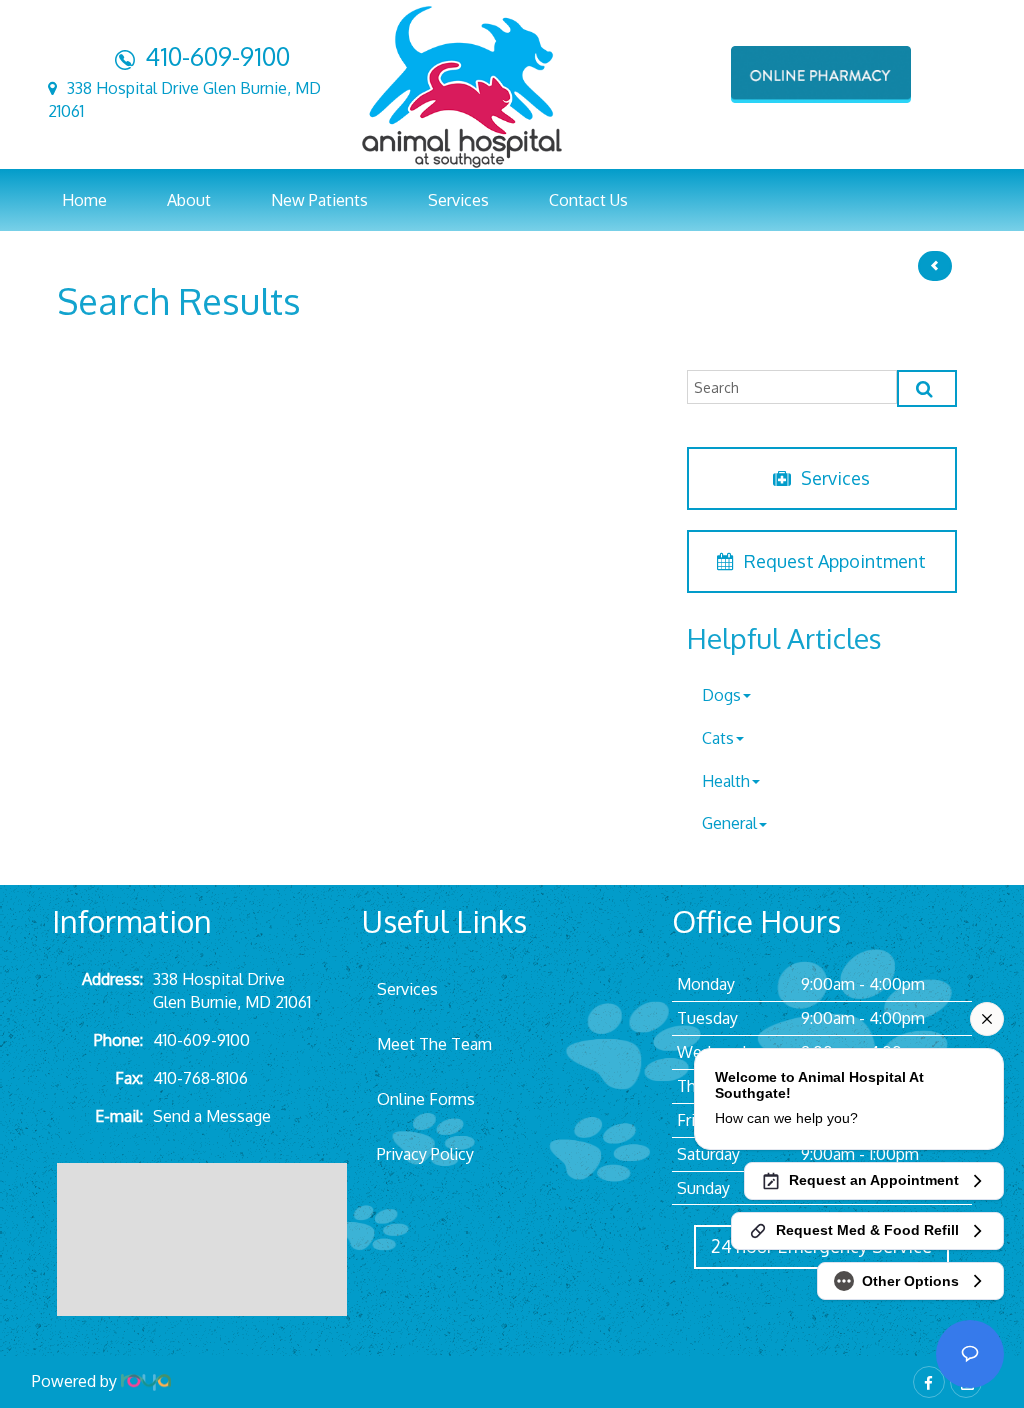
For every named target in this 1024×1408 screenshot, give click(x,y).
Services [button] (458, 200)
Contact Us (588, 200)
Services (835, 478)
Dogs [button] (721, 695)
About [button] (189, 200)
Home (84, 200)
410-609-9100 (217, 56)
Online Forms (426, 1099)
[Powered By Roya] (146, 1381)
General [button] (729, 823)
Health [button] (726, 781)
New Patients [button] (319, 200)
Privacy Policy (425, 1154)
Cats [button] (718, 738)
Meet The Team (434, 1044)
